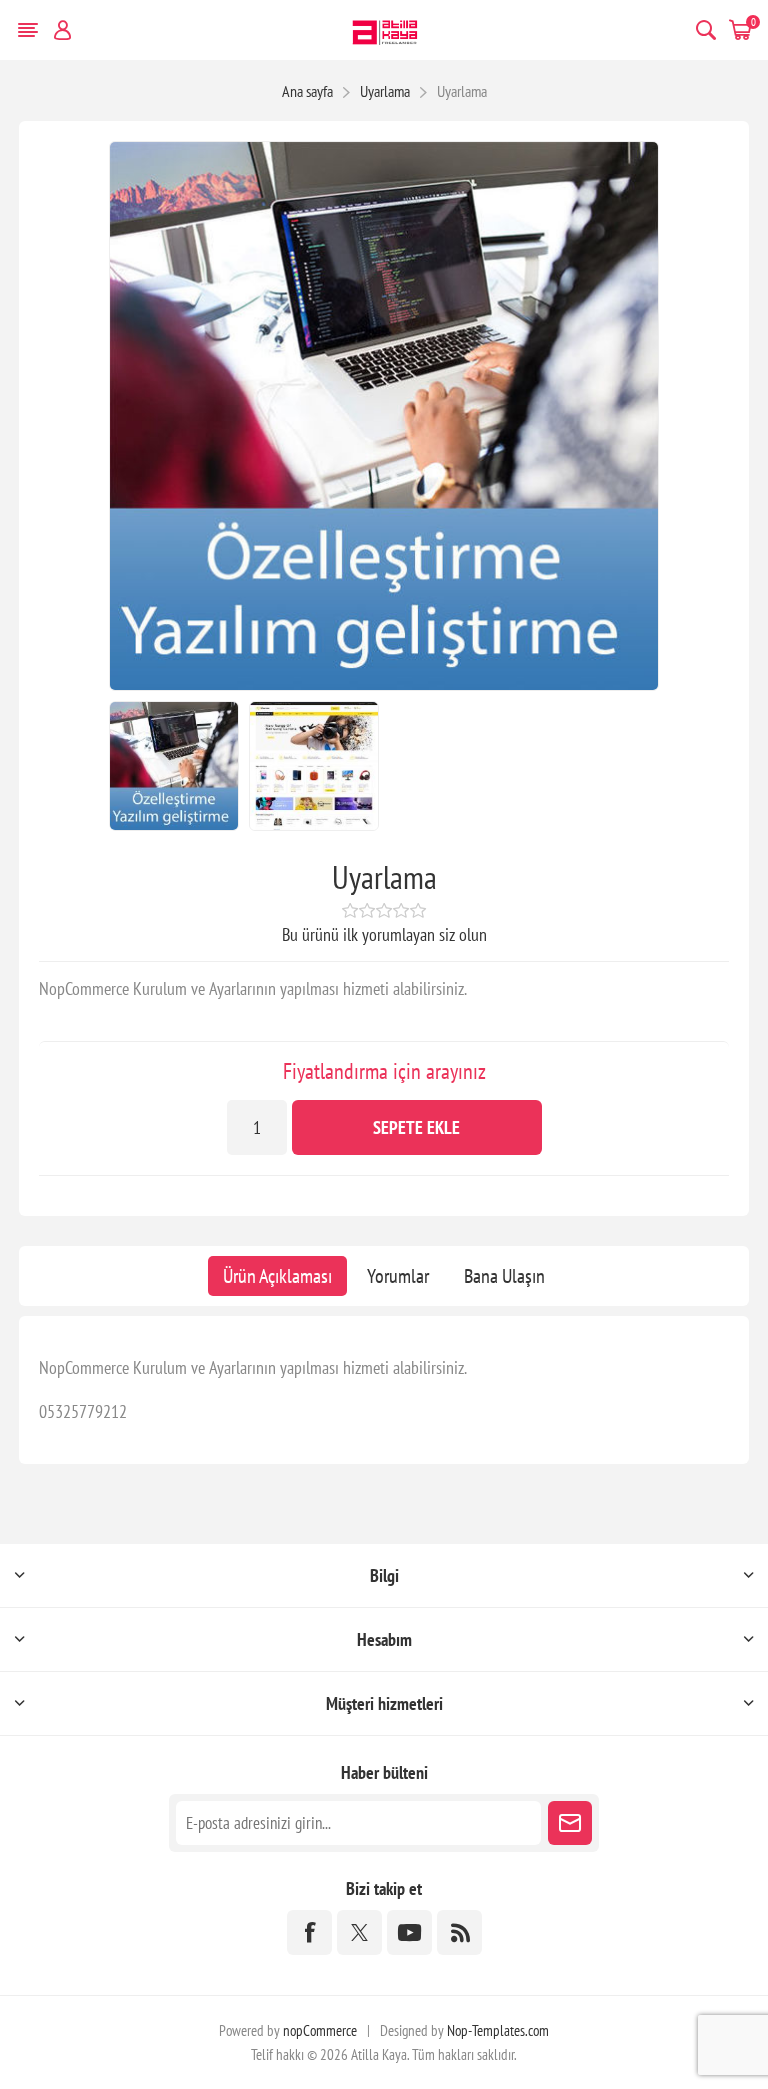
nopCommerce (320, 2030)
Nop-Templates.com (498, 2030)
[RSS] (459, 1932)
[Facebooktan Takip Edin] (309, 1932)
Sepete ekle (416, 1127)
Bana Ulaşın (504, 1276)
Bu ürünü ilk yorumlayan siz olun (384, 934)
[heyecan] (359, 1932)
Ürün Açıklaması (277, 1276)
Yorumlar (398, 1276)
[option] (174, 766)
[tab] (277, 1276)
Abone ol (570, 1823)
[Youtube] (409, 1932)
